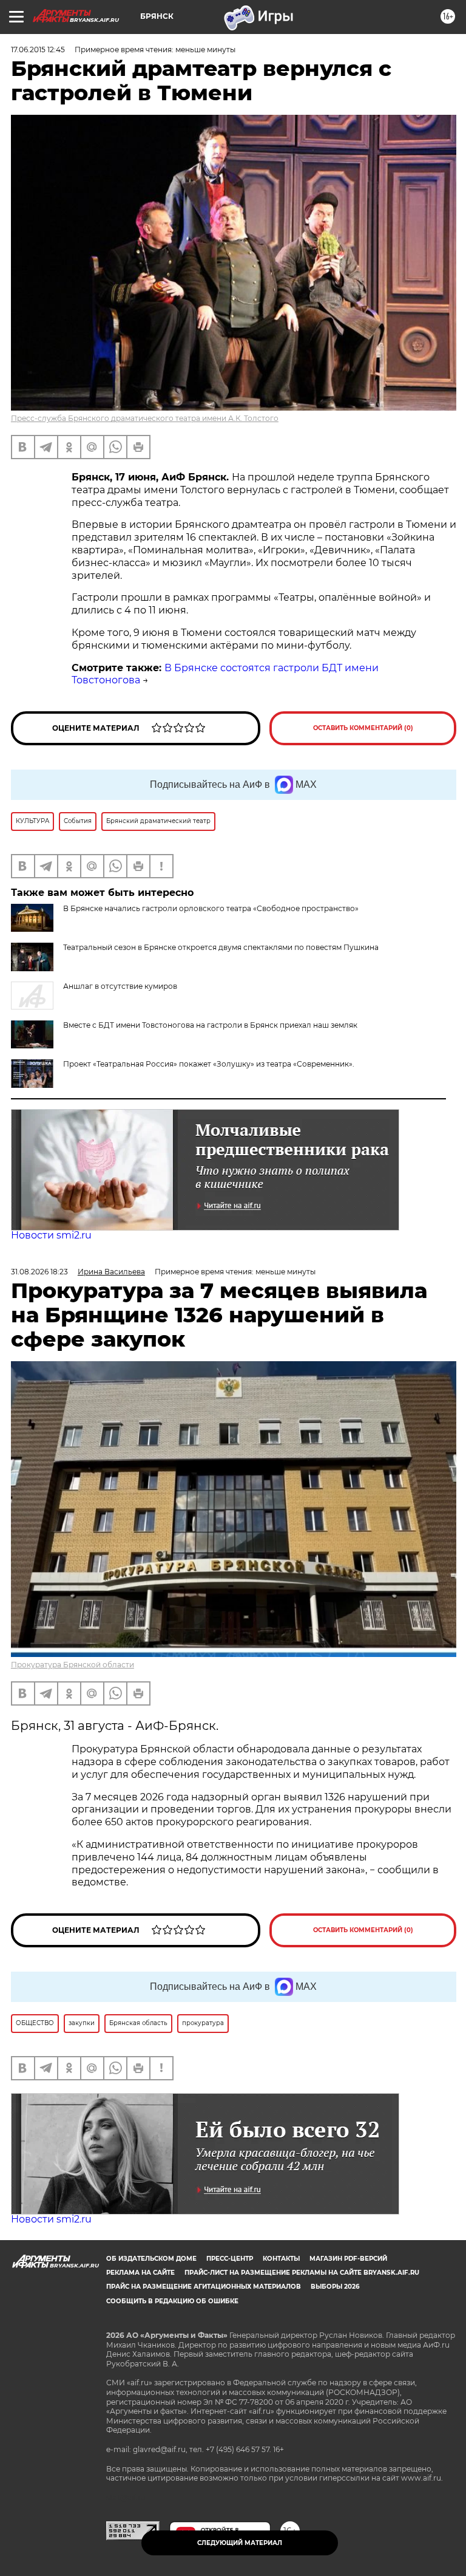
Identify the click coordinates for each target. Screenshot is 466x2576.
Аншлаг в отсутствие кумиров (120, 986)
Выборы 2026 (335, 2287)
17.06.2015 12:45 (38, 50)
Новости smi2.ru (51, 1235)
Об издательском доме (151, 2259)
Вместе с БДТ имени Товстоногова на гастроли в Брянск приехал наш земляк (210, 1025)
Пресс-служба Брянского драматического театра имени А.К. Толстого (145, 418)
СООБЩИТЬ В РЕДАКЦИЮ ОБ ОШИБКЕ (172, 2301)
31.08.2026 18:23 (39, 1272)
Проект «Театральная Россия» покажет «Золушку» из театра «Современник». (209, 1064)
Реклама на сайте (140, 2273)
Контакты (281, 2259)
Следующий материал (240, 2543)
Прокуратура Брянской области (73, 1665)
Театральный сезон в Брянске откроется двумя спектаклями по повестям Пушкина (221, 947)
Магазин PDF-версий (348, 2259)
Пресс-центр (230, 2259)
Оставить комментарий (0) (363, 728)
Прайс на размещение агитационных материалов (204, 2287)
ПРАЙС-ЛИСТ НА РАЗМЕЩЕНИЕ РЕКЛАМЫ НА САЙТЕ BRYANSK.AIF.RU (302, 2273)
